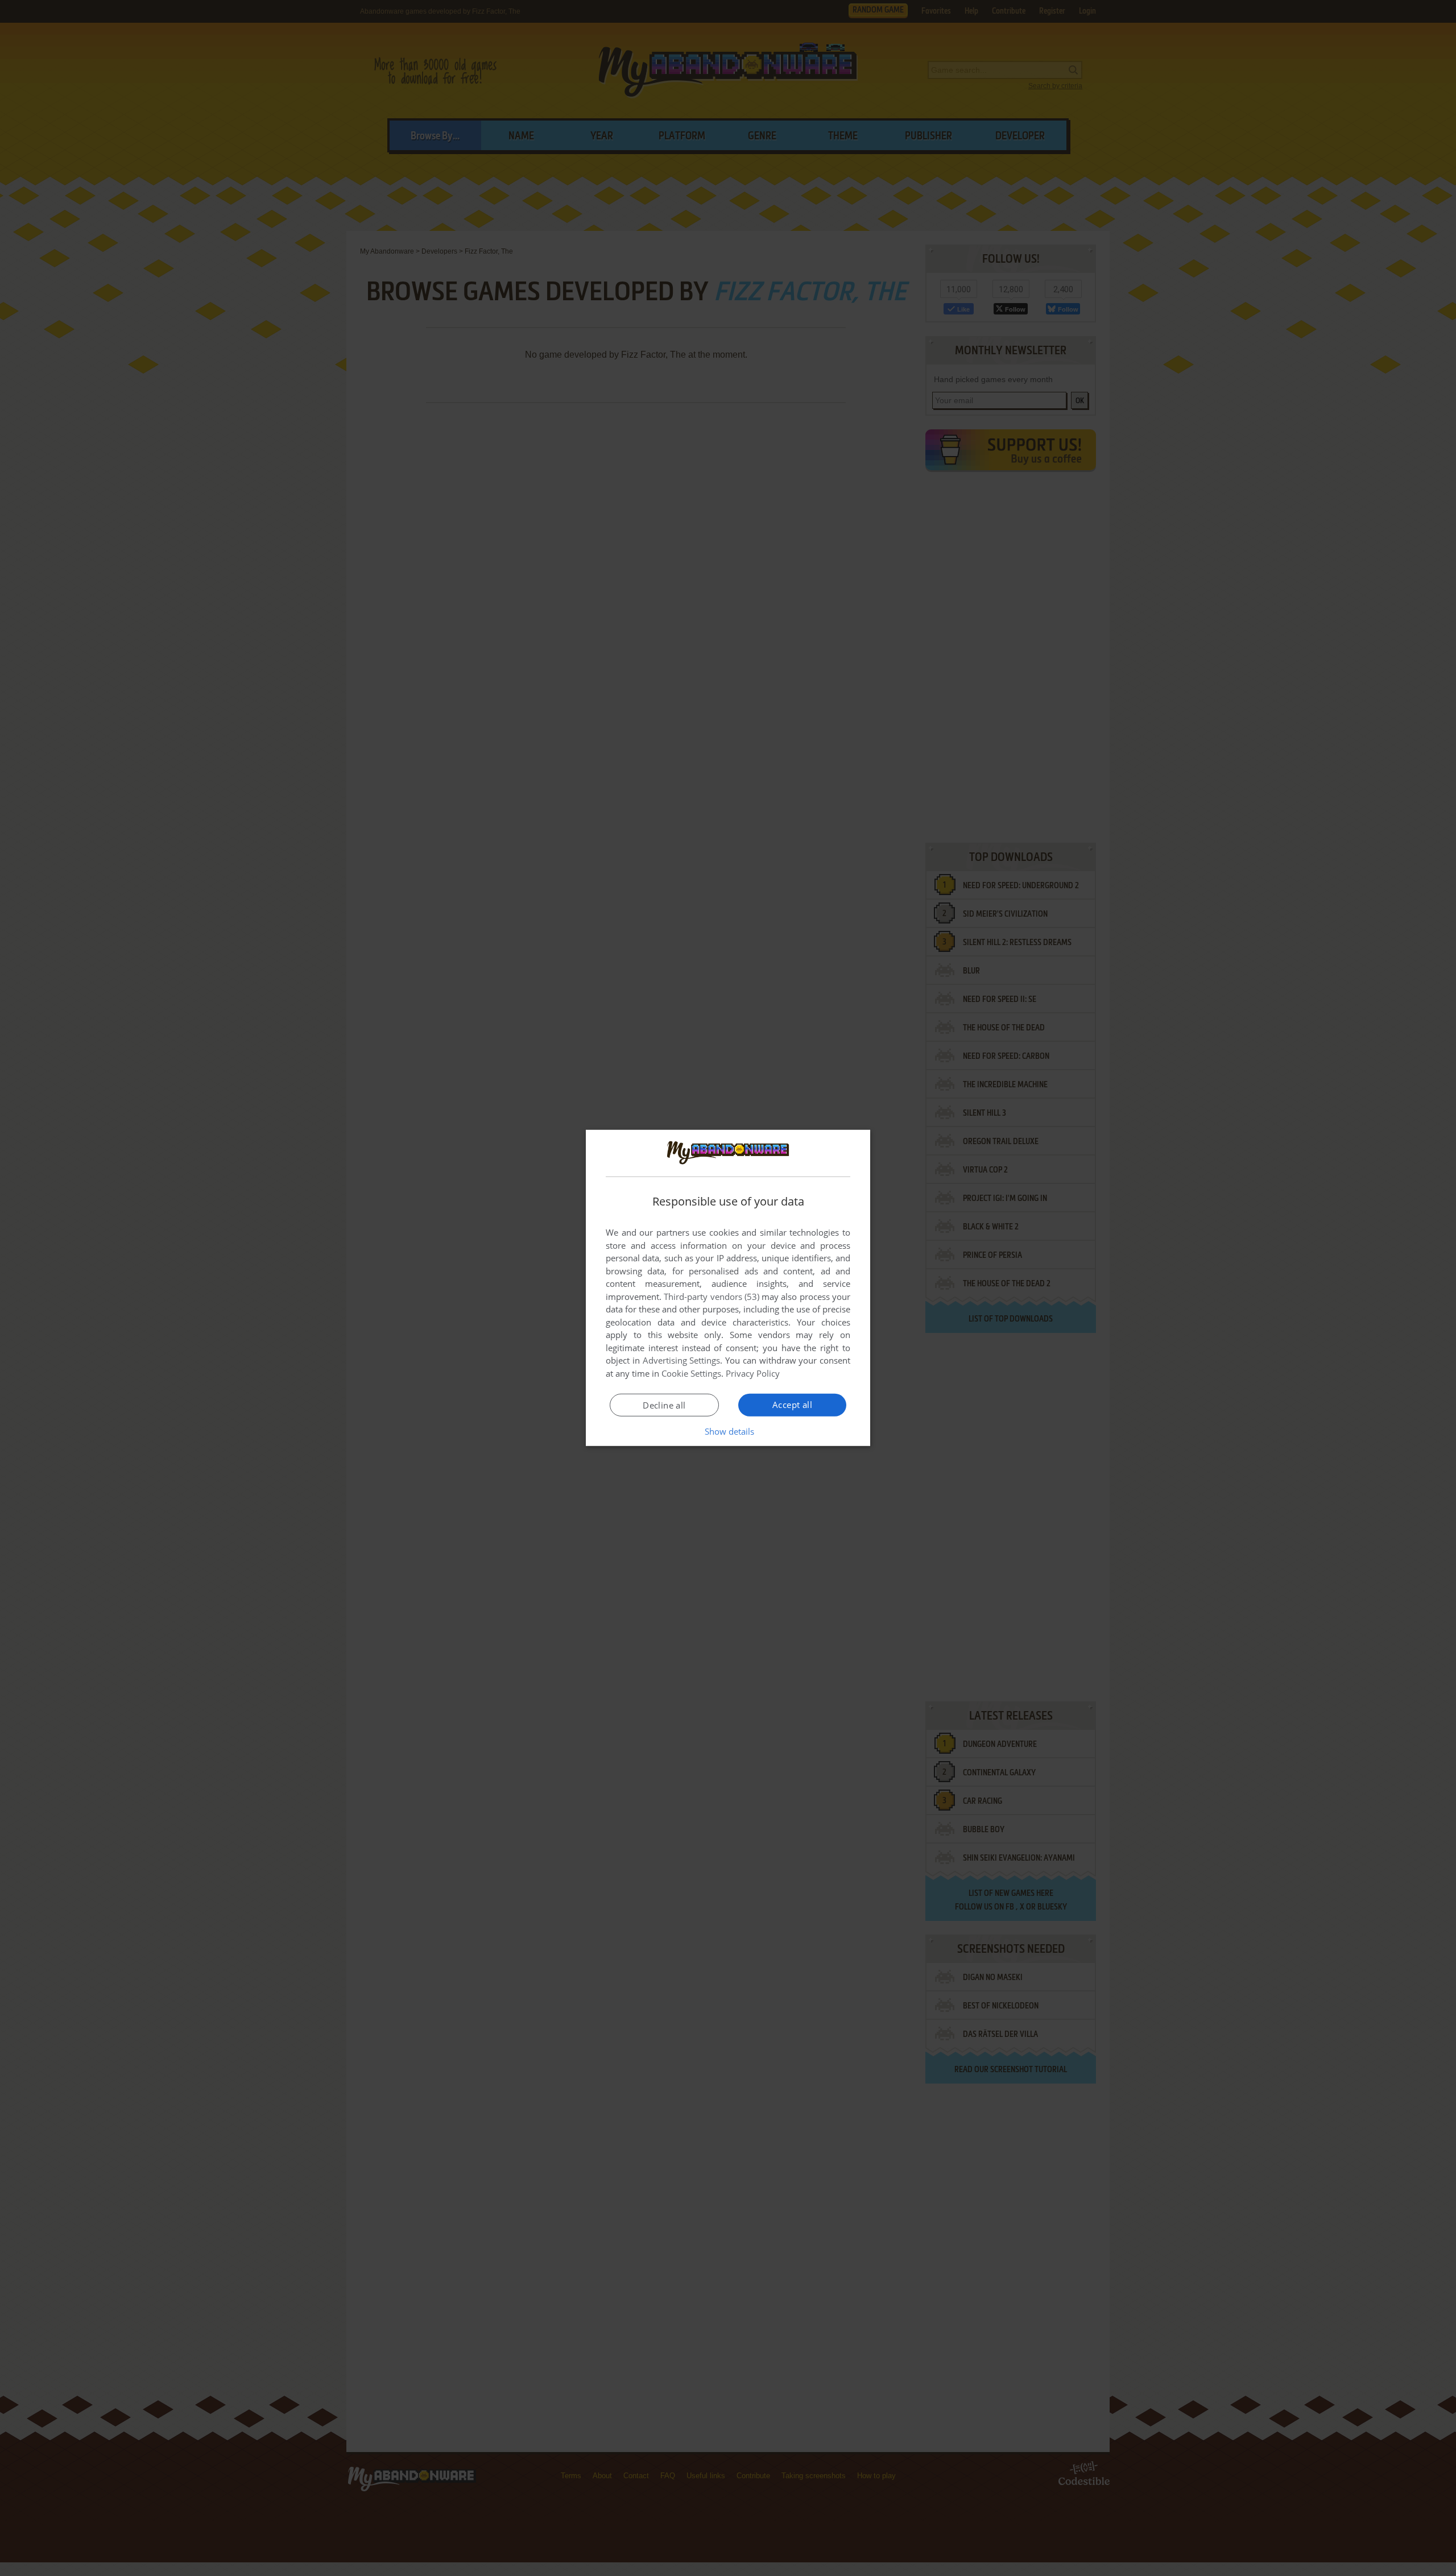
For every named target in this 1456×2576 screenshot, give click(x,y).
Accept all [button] (792, 1405)
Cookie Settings (691, 1373)
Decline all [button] (664, 1405)
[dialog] (728, 1288)
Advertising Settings (682, 1360)
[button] (728, 1431)
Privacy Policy (753, 1373)
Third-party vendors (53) (712, 1297)
